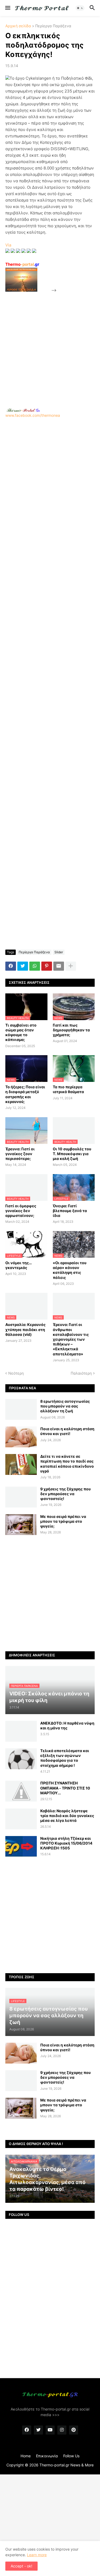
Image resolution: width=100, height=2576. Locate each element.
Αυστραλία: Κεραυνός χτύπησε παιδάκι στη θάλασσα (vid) (25, 1329)
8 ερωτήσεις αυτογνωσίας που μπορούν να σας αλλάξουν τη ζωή (65, 1406)
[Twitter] (23, 966)
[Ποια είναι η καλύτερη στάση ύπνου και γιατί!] (21, 1437)
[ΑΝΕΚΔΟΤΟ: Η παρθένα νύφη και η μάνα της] (21, 1731)
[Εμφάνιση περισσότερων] (71, 966)
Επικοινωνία (47, 2456)
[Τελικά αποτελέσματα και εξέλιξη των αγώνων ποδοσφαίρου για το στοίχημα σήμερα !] (21, 1759)
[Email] (59, 966)
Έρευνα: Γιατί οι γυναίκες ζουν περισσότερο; (20, 1154)
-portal (22, 264)
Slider (59, 952)
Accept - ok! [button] (21, 2566)
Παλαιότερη (81, 1373)
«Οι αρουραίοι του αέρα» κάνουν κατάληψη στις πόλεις (70, 1270)
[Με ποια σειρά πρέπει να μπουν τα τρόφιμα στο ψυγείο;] (21, 1525)
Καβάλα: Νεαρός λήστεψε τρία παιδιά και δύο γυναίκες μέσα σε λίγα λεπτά (67, 1816)
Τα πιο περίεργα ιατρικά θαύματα (68, 1089)
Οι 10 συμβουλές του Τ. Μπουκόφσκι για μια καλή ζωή (72, 1154)
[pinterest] (74, 2430)
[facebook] (27, 2430)
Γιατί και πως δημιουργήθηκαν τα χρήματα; (71, 1030)
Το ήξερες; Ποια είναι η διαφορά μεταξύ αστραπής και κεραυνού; (25, 1094)
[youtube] (50, 2430)
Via (8, 245)
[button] (7, 8)
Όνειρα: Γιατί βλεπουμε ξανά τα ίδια (70, 1211)
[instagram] (62, 2430)
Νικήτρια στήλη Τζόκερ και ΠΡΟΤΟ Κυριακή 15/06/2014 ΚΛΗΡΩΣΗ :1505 (66, 1843)
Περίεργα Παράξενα (53, 26)
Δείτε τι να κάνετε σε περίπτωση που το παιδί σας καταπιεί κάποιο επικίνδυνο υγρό (67, 1464)
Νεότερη (16, 1373)
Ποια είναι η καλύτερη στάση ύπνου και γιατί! (67, 1431)
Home (26, 2456)
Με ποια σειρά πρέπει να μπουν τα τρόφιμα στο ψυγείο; (63, 1521)
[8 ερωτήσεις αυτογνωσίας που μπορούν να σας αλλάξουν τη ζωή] (21, 1409)
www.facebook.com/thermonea (33, 415)
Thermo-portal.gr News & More (67, 2465)
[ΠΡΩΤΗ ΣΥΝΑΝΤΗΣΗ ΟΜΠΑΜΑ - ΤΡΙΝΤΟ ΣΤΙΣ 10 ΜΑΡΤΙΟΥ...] (21, 1791)
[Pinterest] (47, 966)
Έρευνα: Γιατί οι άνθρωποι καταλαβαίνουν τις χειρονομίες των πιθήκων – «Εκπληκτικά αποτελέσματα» (71, 1339)
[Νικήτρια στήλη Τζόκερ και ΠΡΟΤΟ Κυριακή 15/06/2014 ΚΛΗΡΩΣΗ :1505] (21, 1846)
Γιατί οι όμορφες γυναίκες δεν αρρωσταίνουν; (21, 1211)
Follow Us (71, 2456)
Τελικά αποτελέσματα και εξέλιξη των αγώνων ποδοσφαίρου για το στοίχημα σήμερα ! (65, 1758)
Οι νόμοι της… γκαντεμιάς (19, 1265)
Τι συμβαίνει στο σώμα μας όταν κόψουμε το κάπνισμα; (21, 1032)
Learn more (37, 2555)
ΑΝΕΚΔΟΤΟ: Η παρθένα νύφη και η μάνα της (67, 1725)
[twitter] (38, 2430)
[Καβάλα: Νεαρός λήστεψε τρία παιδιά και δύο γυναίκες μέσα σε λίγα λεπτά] (21, 1819)
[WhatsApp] (35, 966)
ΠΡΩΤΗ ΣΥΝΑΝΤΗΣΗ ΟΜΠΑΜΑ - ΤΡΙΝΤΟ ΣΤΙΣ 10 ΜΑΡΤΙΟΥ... (65, 1788)
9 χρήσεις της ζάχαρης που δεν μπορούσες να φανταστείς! (65, 1494)
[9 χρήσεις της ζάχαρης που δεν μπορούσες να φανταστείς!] (21, 1497)
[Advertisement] (50, 344)
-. (23, 410)
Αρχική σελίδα (18, 26)
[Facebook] (11, 966)
